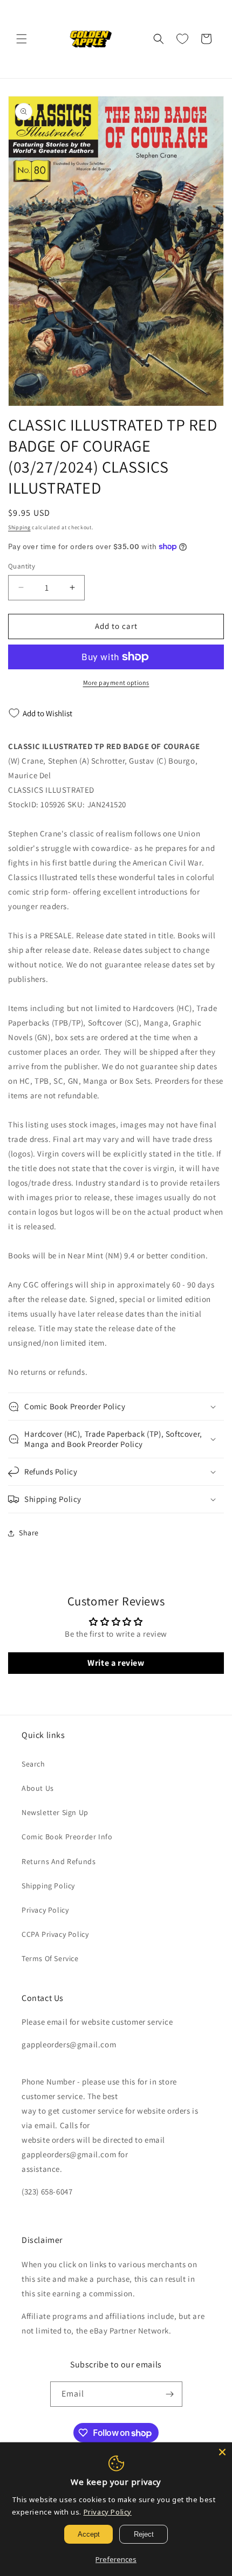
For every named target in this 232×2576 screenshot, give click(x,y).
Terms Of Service (50, 1958)
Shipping (19, 527)
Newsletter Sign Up (55, 1812)
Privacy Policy (45, 1910)
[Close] (222, 2452)
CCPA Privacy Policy (55, 1934)
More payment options (116, 683)
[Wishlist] (182, 39)
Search (33, 1764)
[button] (22, 39)
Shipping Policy (48, 1886)
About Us (38, 1788)
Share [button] (29, 1533)
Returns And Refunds (59, 1861)
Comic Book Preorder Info (67, 1837)
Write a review (116, 1663)
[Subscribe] (170, 2394)
